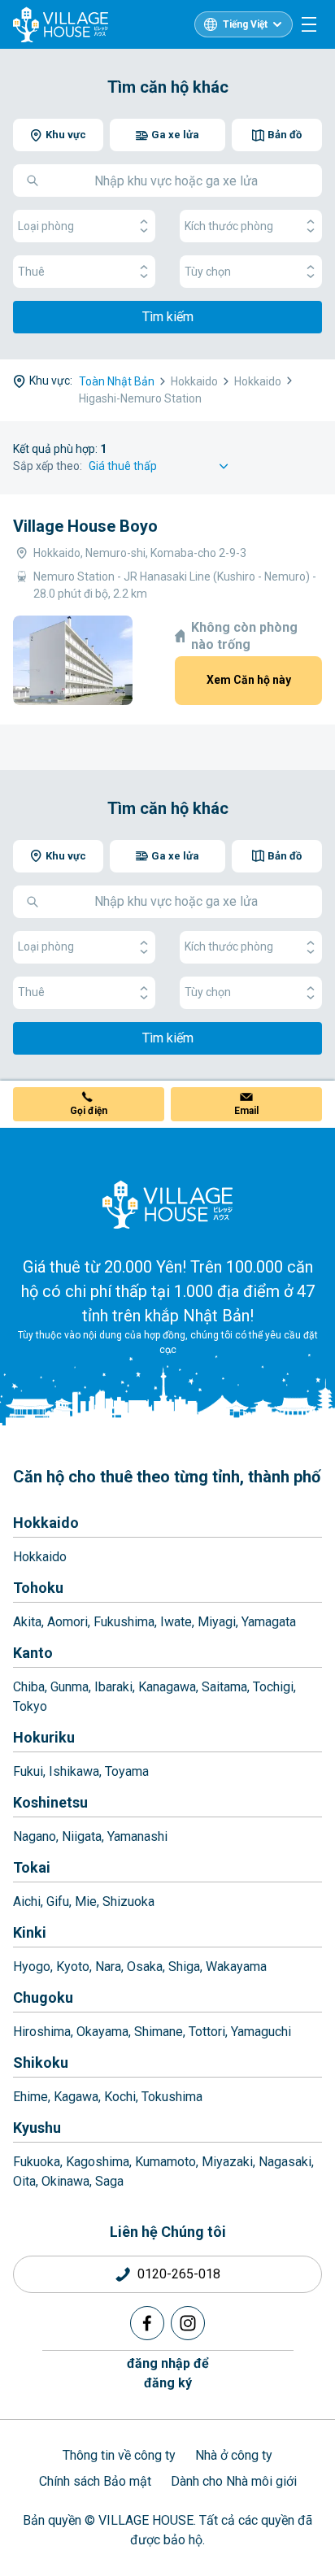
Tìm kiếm (168, 317)
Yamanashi (137, 1836)
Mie (86, 1902)
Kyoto (73, 1967)
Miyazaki (227, 2162)
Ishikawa (74, 1771)
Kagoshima (98, 2162)
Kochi (120, 2097)
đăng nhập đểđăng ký (168, 2373)
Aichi (27, 1902)
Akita (27, 1622)
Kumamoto (165, 2162)
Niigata (82, 1836)
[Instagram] (188, 2323)
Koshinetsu (50, 1802)
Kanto (33, 1653)
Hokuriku (44, 1737)
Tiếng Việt (245, 24)
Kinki (30, 1932)
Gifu (58, 1902)
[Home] (167, 1204)
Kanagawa (167, 1687)
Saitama (224, 1687)
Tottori (207, 2032)
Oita (24, 2181)
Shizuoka (128, 1902)
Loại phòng (46, 226)
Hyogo (32, 1967)
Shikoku (41, 2063)
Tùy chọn (208, 272)
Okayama (102, 2032)
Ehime (30, 2097)
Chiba (29, 1687)
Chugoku (43, 1997)
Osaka (145, 1967)
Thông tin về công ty (119, 2455)
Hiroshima (42, 2032)
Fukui (28, 1771)
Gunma (70, 1687)
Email (246, 1111)
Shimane (159, 2032)
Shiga (184, 1967)
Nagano (35, 1836)
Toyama (127, 1771)
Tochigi (273, 1687)
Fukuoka (37, 2162)
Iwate (176, 1622)
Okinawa (65, 2181)
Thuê (31, 272)
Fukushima (124, 1622)
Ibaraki (113, 1687)
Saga (109, 2181)
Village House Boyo (85, 526)
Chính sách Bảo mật (95, 2481)
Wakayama (236, 1967)
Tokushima (172, 2097)
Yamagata (269, 1622)
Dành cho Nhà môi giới (234, 2481)
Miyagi (217, 1622)
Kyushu (37, 2128)
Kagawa (76, 2097)
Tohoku (38, 1588)
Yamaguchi (261, 2032)
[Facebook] (147, 2323)
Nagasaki (285, 2162)
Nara (108, 1967)
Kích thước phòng (229, 226)
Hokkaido (46, 1523)
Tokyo (30, 1706)
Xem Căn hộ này (249, 680)
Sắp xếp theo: (48, 466)
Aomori (67, 1622)
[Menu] (309, 24)
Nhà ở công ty (234, 2455)
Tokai (32, 1867)
